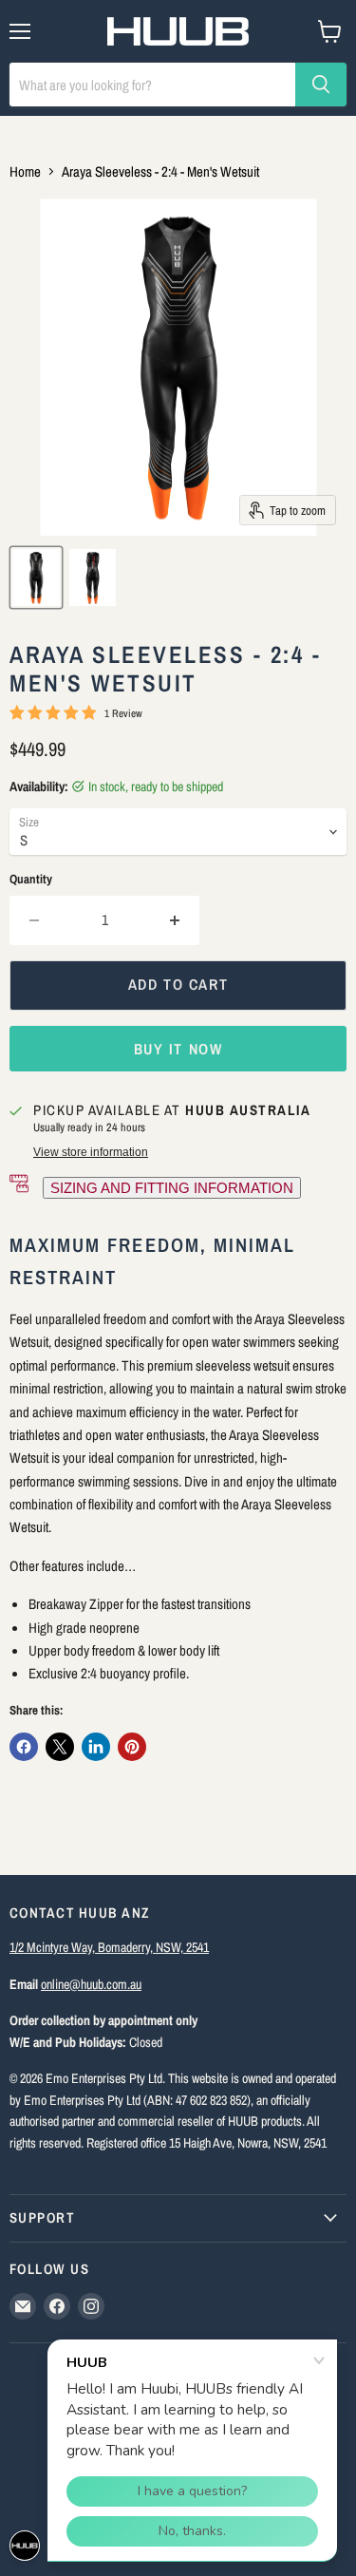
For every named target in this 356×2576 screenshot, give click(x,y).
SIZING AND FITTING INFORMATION (172, 1188)
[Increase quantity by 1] (175, 920)
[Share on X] (60, 1747)
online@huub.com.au (91, 1984)
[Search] (321, 85)
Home (25, 171)
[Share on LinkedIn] (96, 1747)
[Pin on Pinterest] (132, 1747)
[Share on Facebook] (24, 1747)
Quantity (31, 879)
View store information (91, 1152)
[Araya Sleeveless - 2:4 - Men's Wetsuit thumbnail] (36, 578)
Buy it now (178, 1049)
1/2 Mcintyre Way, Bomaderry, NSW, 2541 (109, 1947)
